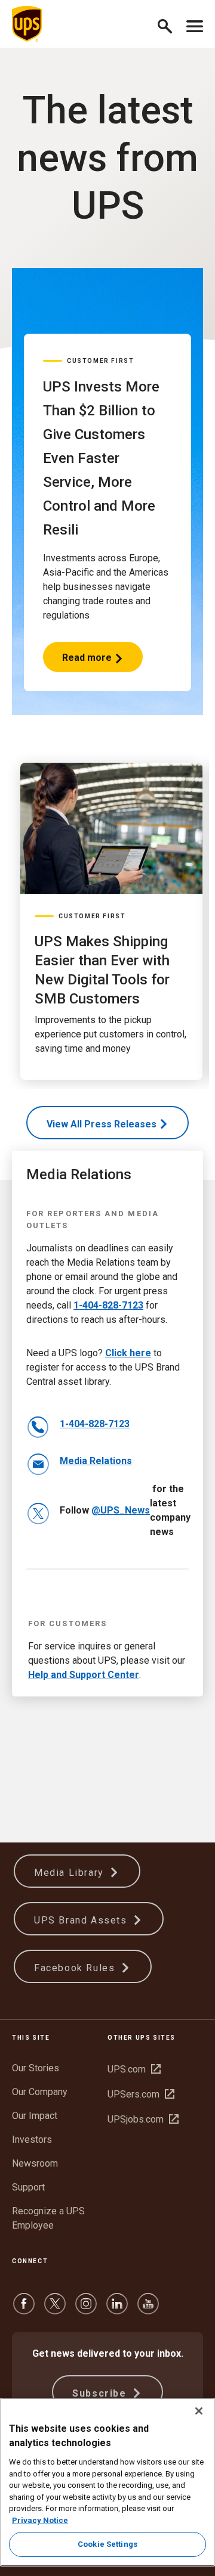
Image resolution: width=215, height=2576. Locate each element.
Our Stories (36, 2068)
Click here (128, 1353)
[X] (55, 2309)
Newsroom (35, 2163)
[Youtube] (148, 2309)
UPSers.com (141, 2094)
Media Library (70, 1873)
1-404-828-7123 (108, 1305)
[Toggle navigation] (195, 24)
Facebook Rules (76, 1968)
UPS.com (134, 2069)
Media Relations (96, 1461)
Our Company (40, 2092)
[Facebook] (24, 2309)
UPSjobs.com (143, 2119)
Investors (32, 2140)
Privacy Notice (40, 2520)
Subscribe (101, 2393)
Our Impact (35, 2116)
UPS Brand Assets (82, 1920)
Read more (87, 662)
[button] (170, 24)
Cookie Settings (107, 2544)
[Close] (199, 2411)
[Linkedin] (117, 2309)
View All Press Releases (102, 1124)
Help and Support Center (84, 1675)
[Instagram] (86, 2309)
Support (28, 2187)
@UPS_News (121, 1510)
